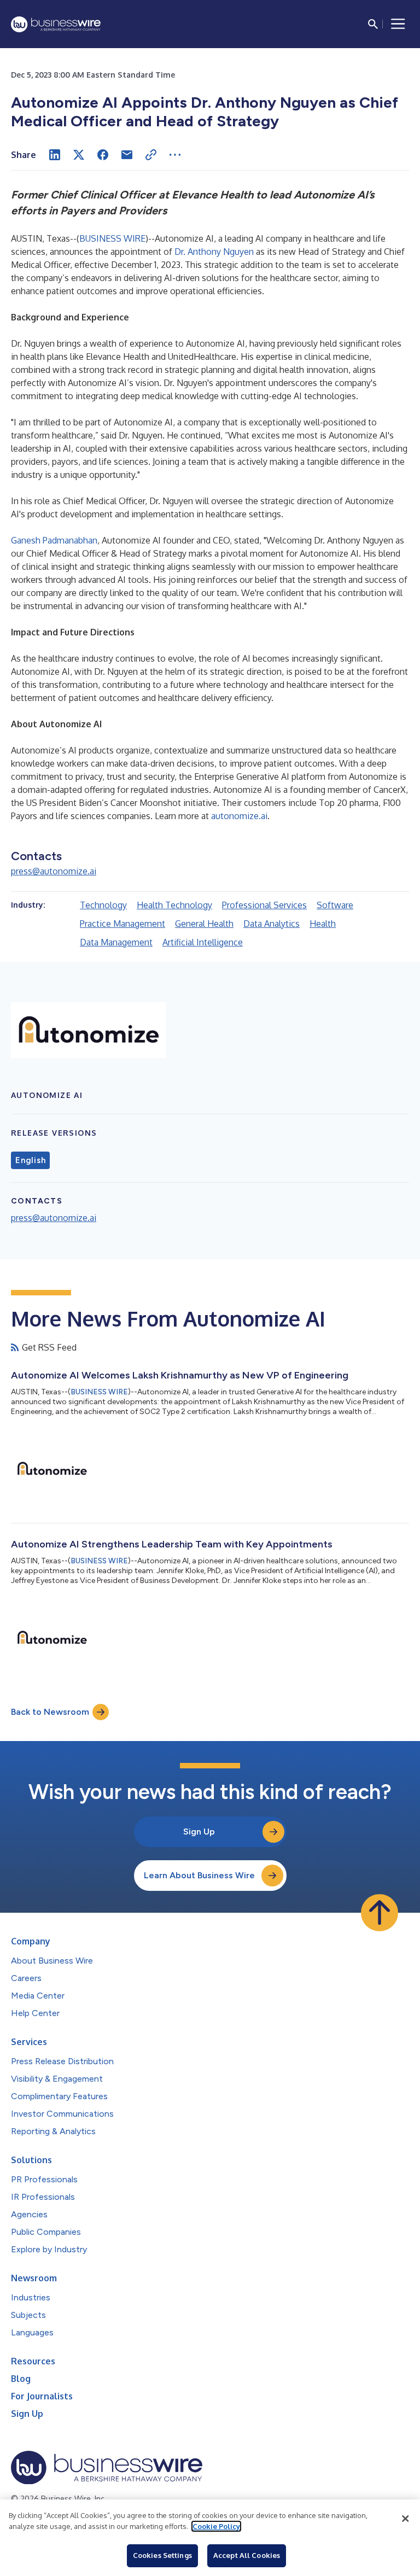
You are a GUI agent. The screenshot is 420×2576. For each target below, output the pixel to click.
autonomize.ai (239, 816)
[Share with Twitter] (79, 155)
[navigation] (398, 24)
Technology (103, 905)
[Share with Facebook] (103, 155)
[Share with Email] (127, 155)
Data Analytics (272, 924)
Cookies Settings (162, 2555)
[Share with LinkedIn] (55, 155)
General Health (204, 924)
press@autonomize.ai (54, 871)
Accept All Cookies (247, 2555)
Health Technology (174, 905)
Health (323, 924)
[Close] (405, 2519)
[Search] (373, 24)
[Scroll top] (380, 1913)
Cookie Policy (216, 2526)
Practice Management (122, 924)
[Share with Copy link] (151, 155)
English (30, 1160)
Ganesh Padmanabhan (54, 540)
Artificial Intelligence (203, 942)
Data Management (116, 942)
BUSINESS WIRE (112, 238)
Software (335, 905)
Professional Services (264, 905)
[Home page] (56, 24)
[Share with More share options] (175, 155)
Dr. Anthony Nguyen (215, 252)
